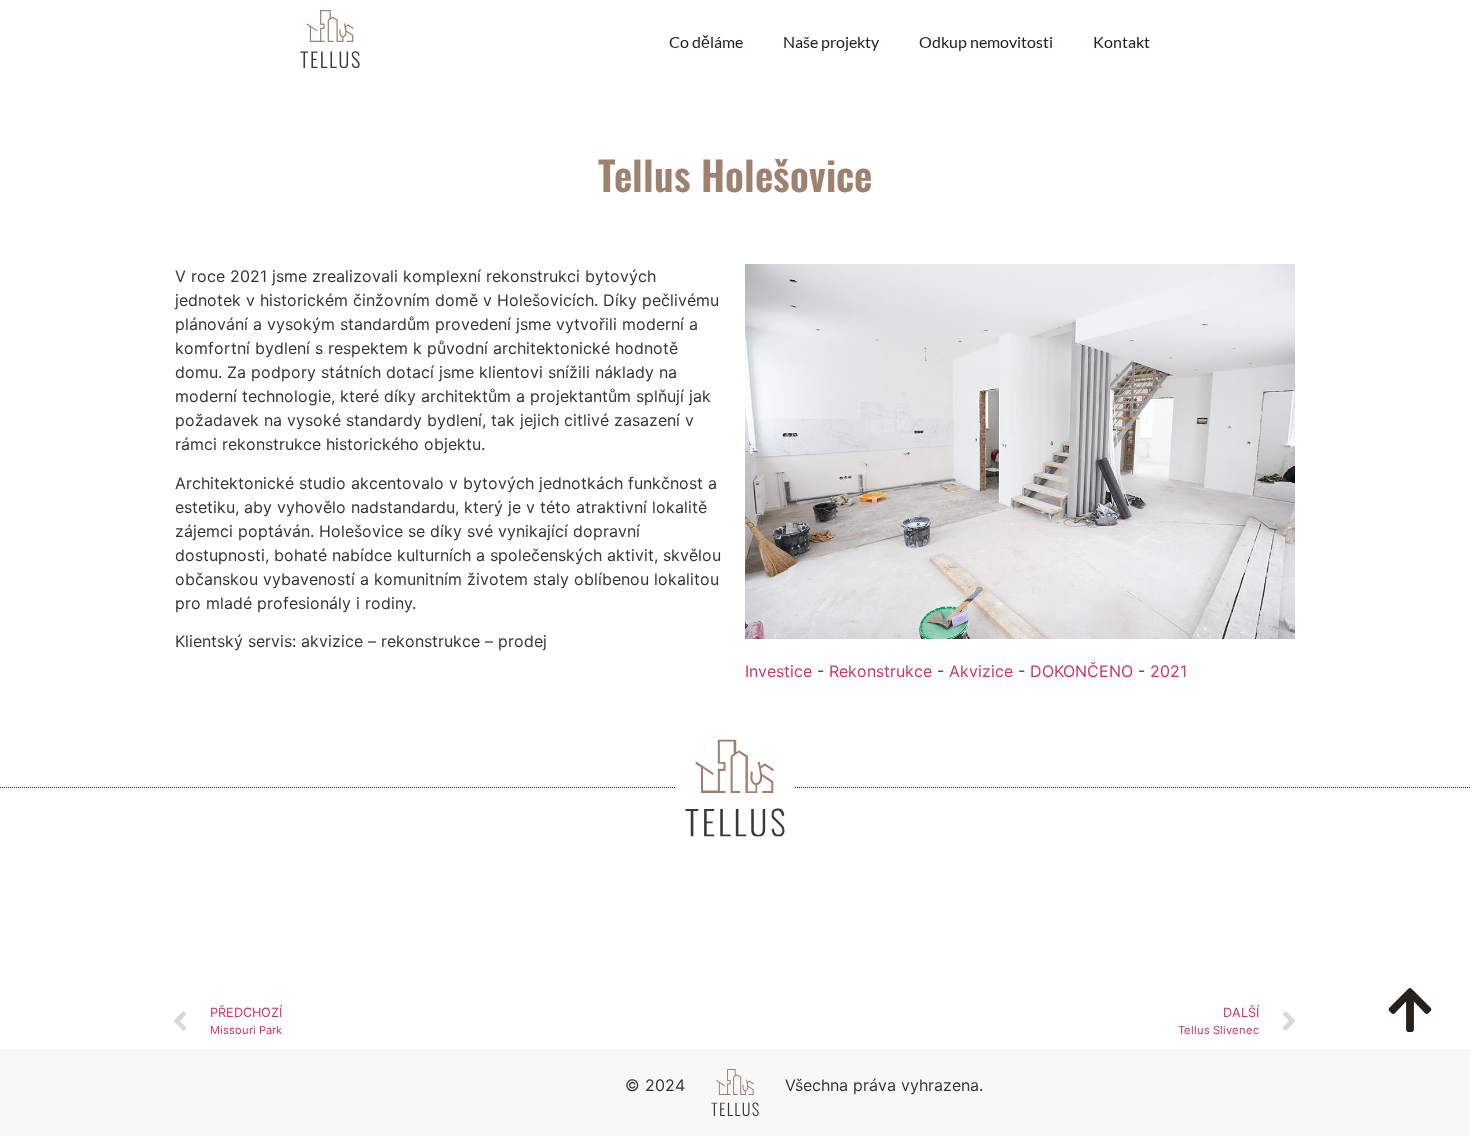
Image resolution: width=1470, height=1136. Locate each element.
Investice (778, 671)
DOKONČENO (1081, 671)
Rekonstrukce (880, 671)
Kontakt (1121, 41)
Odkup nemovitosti (986, 41)
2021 (1168, 671)
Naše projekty (831, 41)
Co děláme (706, 41)
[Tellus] (330, 42)
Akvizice (981, 671)
